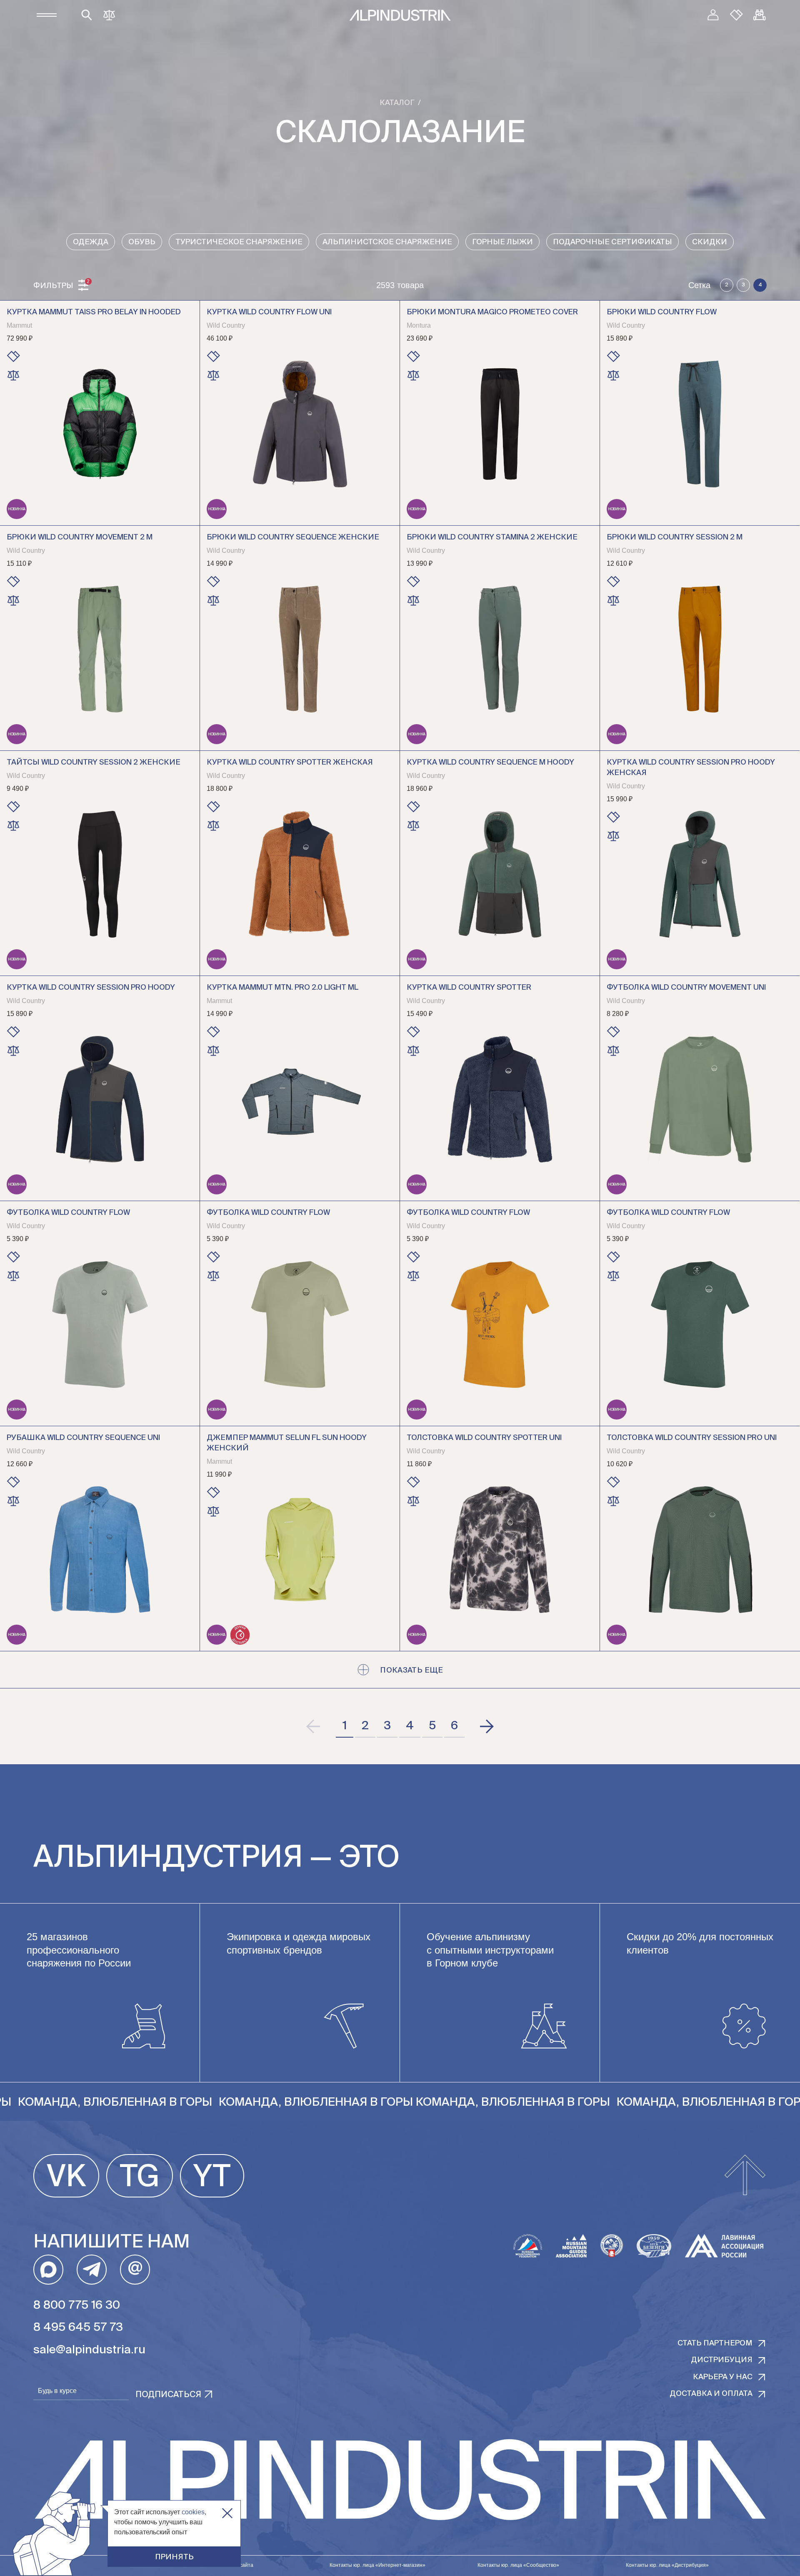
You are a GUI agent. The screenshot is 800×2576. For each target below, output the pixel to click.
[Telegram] (92, 2270)
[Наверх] (745, 2176)
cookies (193, 2512)
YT (212, 2178)
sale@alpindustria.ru (89, 2350)
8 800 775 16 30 (77, 2305)
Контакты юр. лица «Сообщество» (518, 2565)
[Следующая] (486, 1726)
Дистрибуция (722, 2360)
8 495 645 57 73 (78, 2328)
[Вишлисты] (736, 15)
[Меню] (47, 15)
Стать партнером (715, 2343)
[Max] (48, 2270)
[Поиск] (87, 15)
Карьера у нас (723, 2377)
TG (140, 2178)
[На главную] (400, 15)
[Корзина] (760, 15)
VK (66, 2178)
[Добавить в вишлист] (13, 356)
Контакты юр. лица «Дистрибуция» (667, 2565)
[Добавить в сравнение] (13, 375)
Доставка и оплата (711, 2394)
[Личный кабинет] (713, 15)
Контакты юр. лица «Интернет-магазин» (377, 2565)
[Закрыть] (227, 2513)
